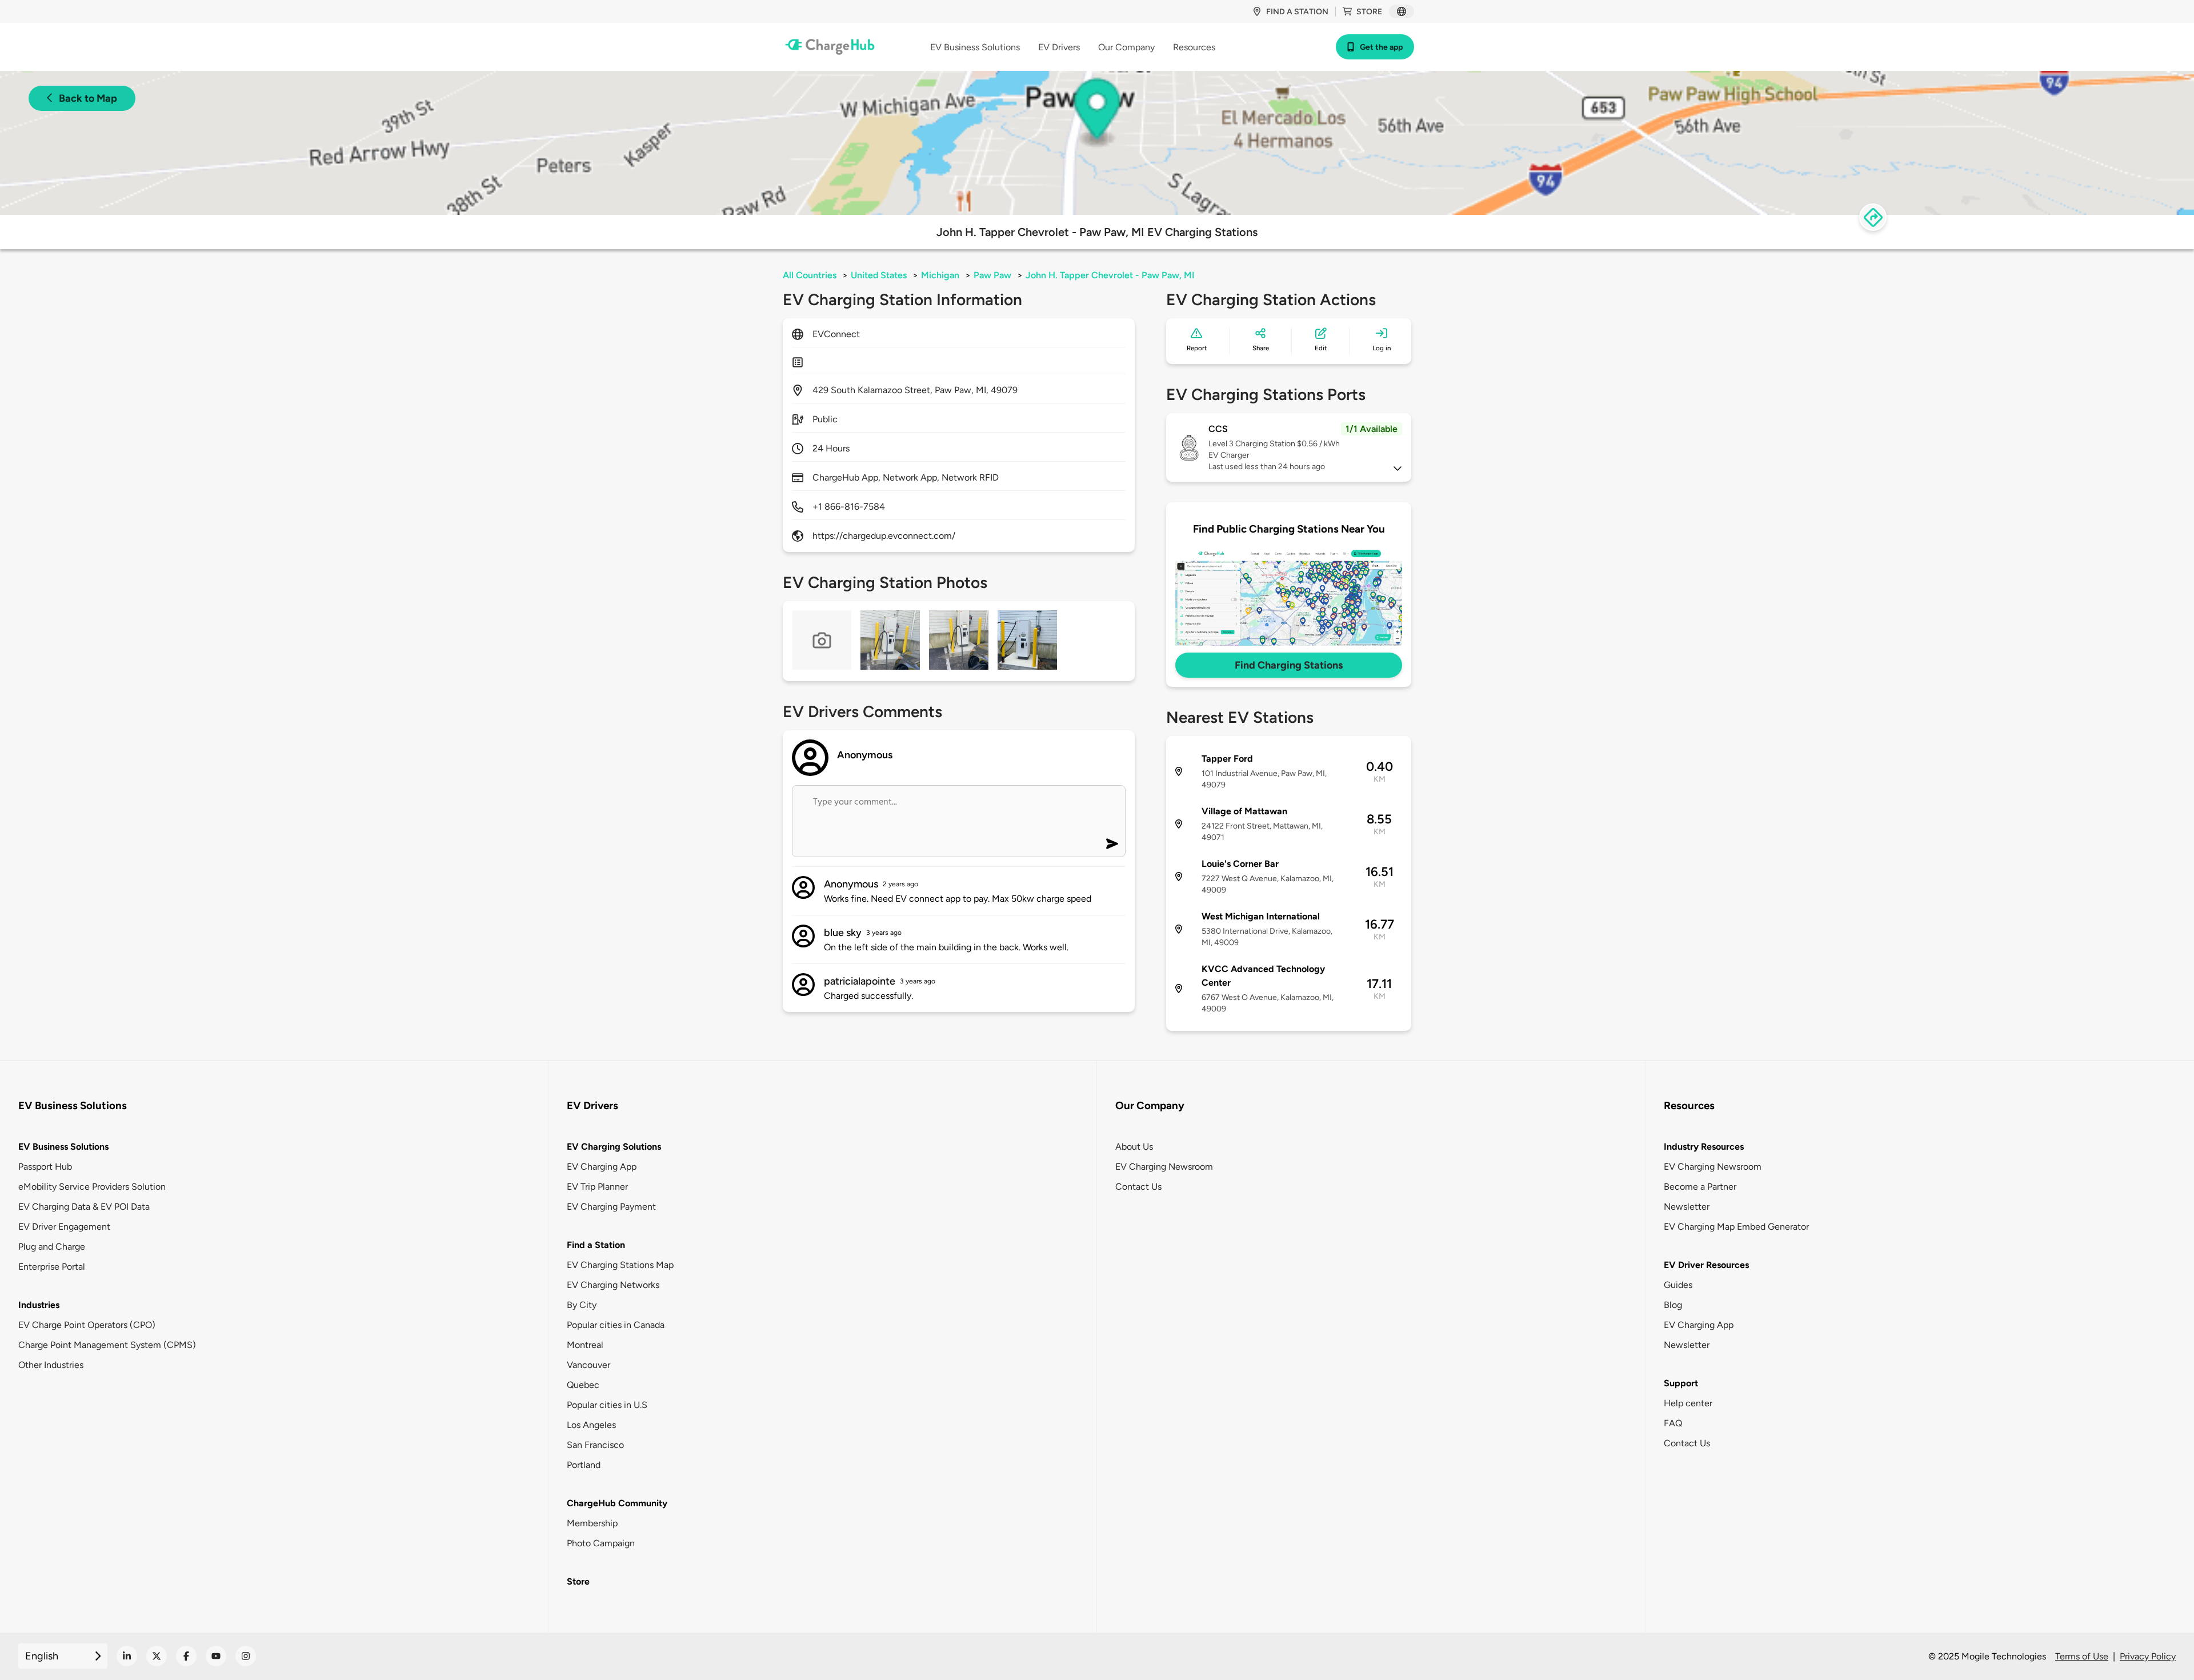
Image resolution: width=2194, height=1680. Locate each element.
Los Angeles (591, 1425)
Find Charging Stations (1289, 665)
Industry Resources (1704, 1147)
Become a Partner (1700, 1187)
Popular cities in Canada (616, 1325)
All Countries (810, 275)
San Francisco (595, 1445)
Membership (592, 1523)
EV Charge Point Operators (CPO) (87, 1325)
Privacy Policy (2148, 1656)
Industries (39, 1305)
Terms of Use (2082, 1656)
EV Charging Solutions (614, 1147)
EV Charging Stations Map (620, 1265)
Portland (584, 1465)
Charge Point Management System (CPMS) (107, 1345)
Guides (1678, 1285)
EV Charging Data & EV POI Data (84, 1207)
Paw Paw (992, 275)
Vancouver (588, 1365)
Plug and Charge (52, 1247)
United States (879, 275)
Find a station (1297, 12)
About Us (1134, 1147)
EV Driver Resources (1706, 1265)
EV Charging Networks (613, 1285)
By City (582, 1305)
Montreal (585, 1345)
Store (1369, 12)
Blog (1673, 1305)
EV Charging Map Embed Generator (1736, 1227)
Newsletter (1687, 1207)
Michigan (940, 275)
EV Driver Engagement (64, 1227)
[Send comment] (1112, 844)
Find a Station (596, 1245)
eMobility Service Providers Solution (92, 1187)
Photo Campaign (601, 1543)
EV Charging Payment (611, 1207)
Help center (1688, 1403)
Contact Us (1138, 1187)
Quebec (583, 1385)
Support (1681, 1383)
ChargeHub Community (617, 1503)
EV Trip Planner (597, 1187)
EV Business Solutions (63, 1147)
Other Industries (51, 1365)
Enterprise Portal (52, 1267)
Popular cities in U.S (607, 1405)
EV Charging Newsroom (1164, 1167)
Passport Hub (45, 1167)
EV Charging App (602, 1167)
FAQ (1673, 1423)
